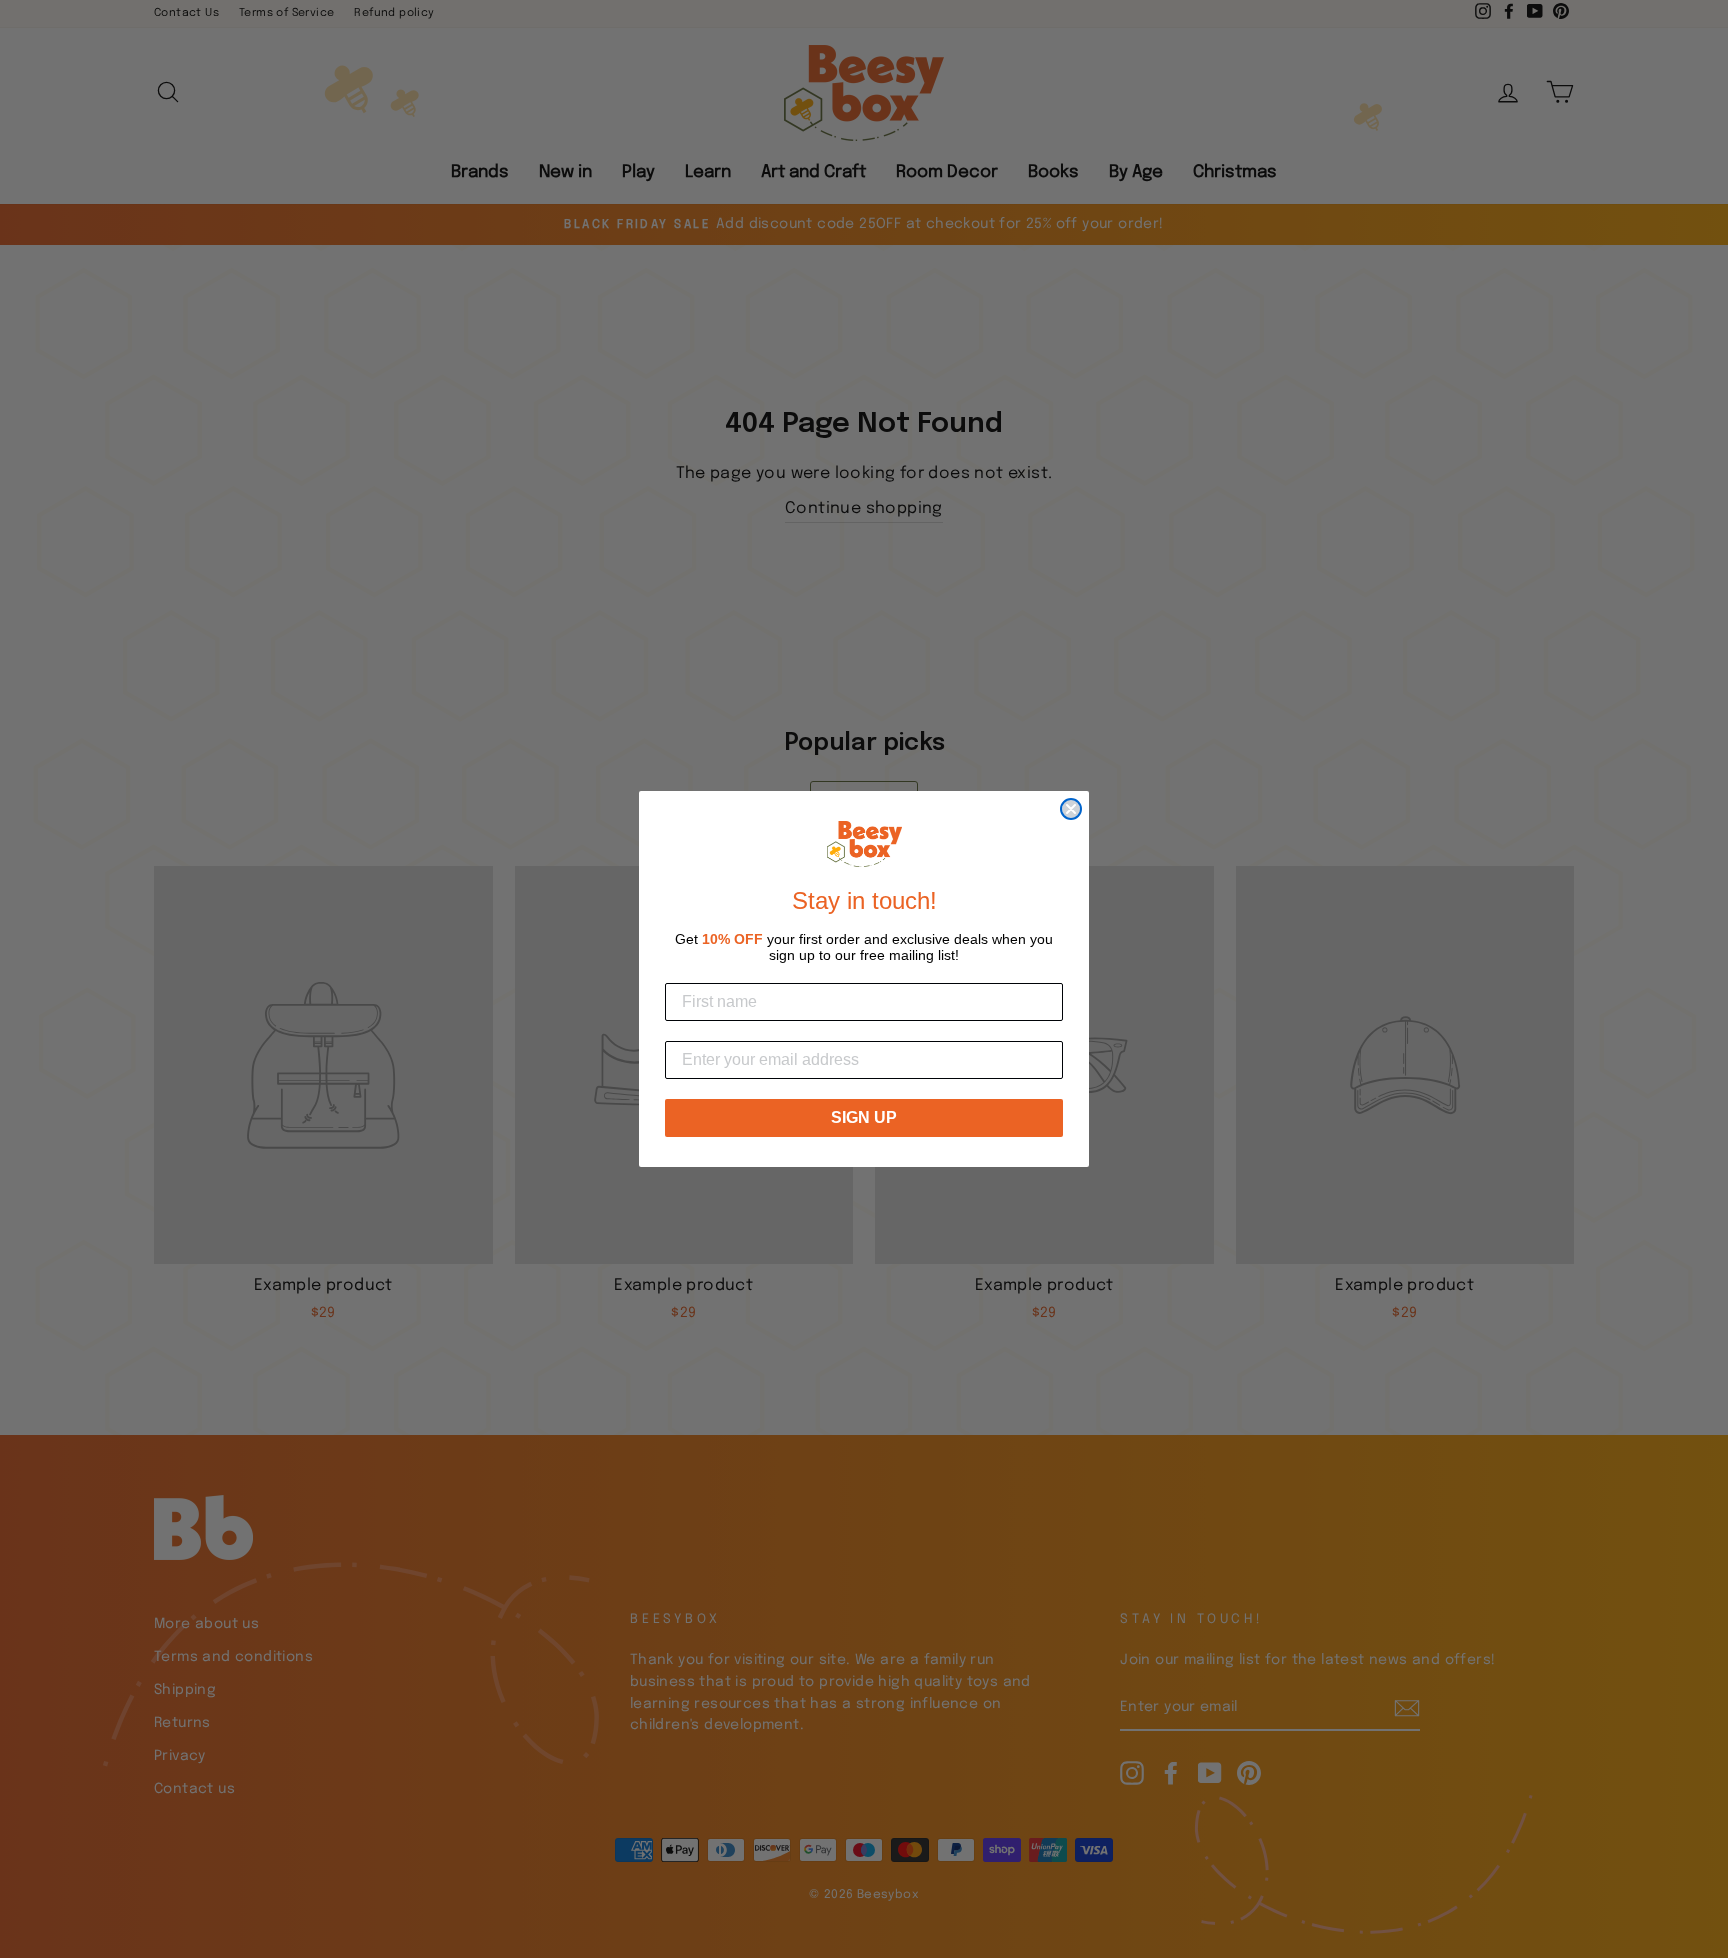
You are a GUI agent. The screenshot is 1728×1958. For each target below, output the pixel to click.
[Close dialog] (1071, 809)
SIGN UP (864, 1117)
